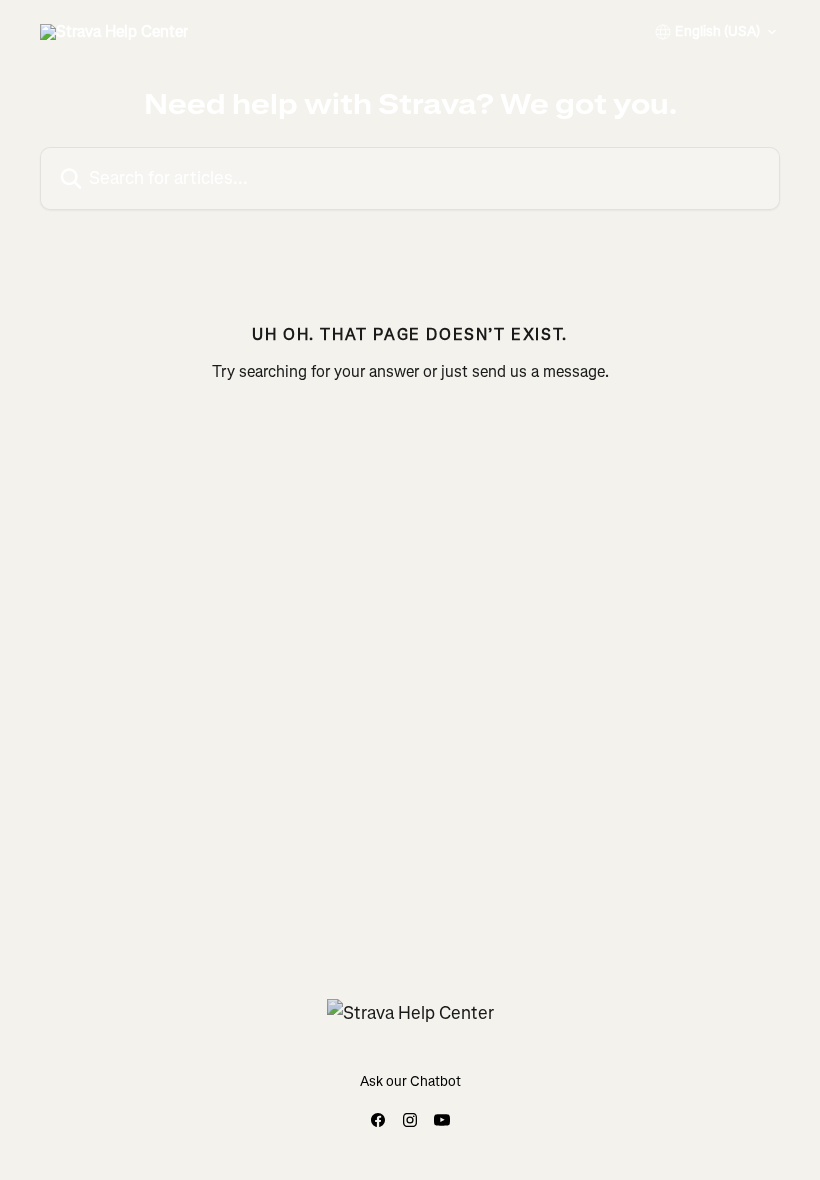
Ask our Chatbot (410, 1081)
